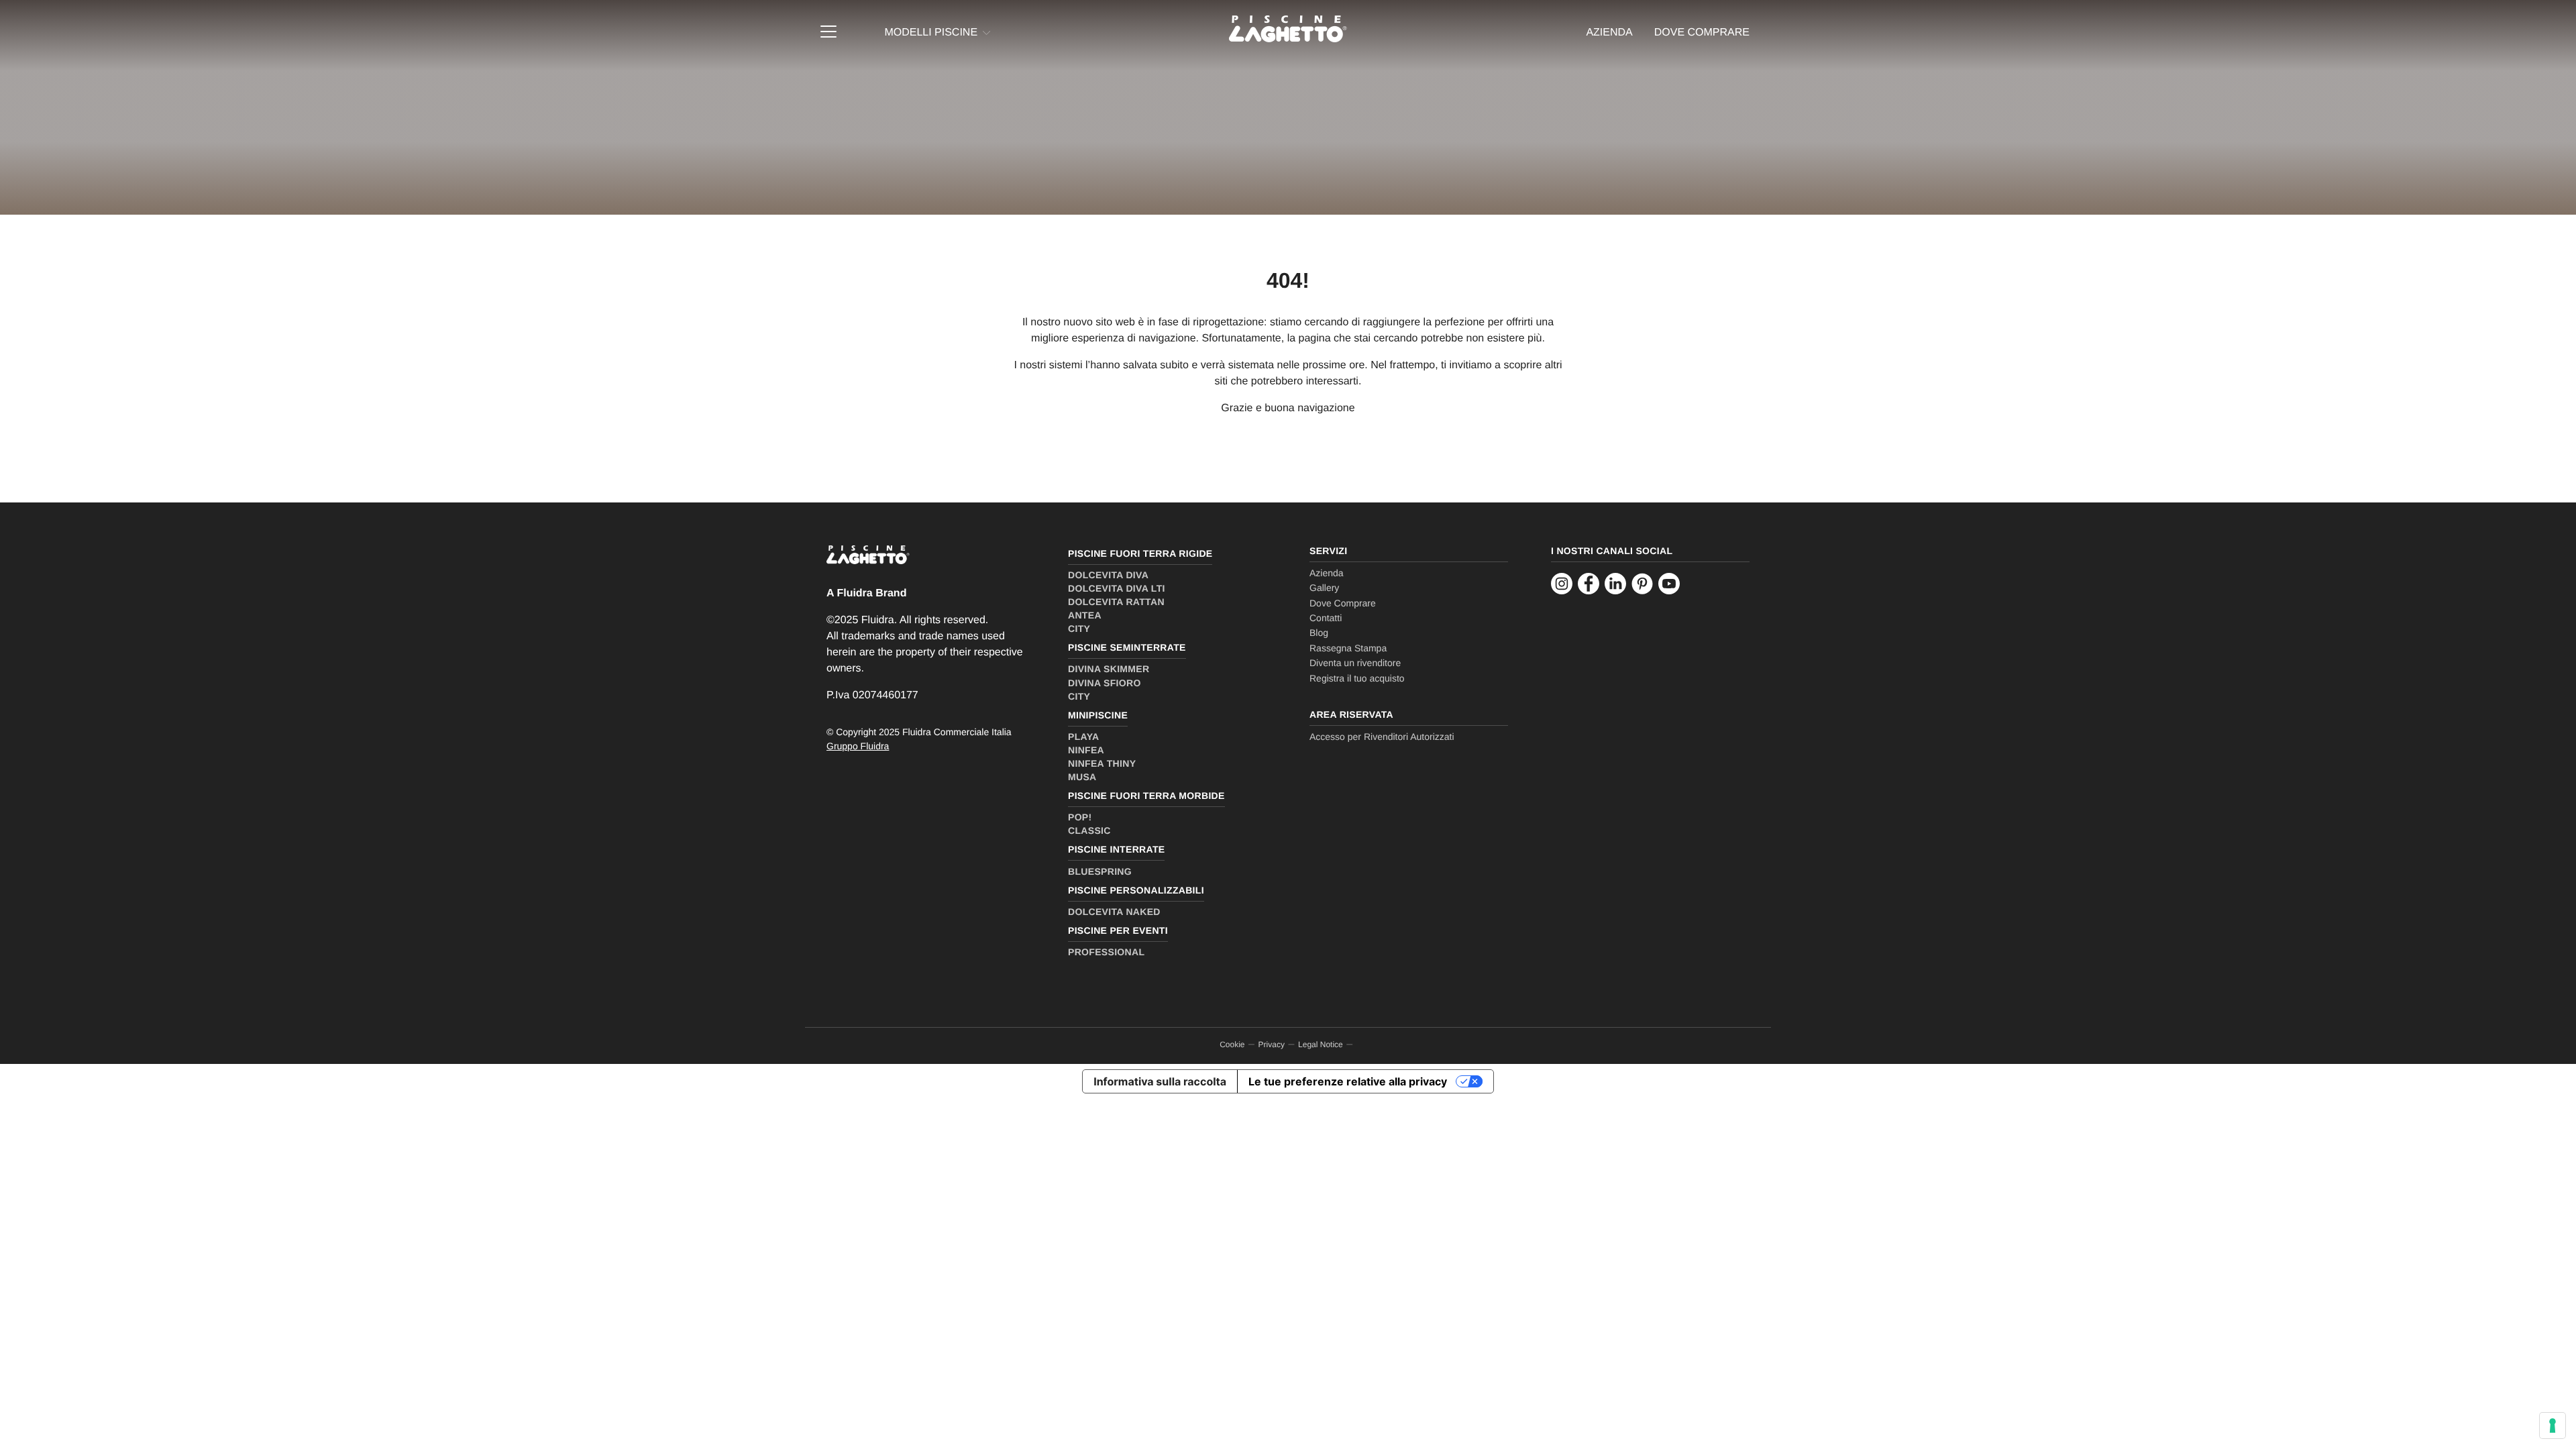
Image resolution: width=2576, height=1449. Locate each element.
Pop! (1080, 817)
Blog (1319, 633)
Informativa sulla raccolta (1160, 1081)
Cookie (1232, 1044)
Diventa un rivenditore (1355, 663)
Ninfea (1086, 750)
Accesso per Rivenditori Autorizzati (1382, 737)
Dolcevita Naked (1114, 912)
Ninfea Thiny (1102, 763)
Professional (1106, 952)
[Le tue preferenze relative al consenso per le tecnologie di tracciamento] (2553, 1426)
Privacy (1272, 1044)
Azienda (1609, 33)
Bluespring (1100, 871)
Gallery (1324, 588)
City (1079, 629)
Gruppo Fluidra (858, 746)
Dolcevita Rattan (1116, 602)
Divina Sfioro (1105, 683)
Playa (1083, 737)
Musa (1082, 777)
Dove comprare (1702, 33)
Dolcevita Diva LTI (1117, 588)
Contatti (1326, 618)
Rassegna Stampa (1348, 648)
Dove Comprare (1343, 603)
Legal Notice (1321, 1044)
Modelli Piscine (931, 33)
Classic (1089, 830)
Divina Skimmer (1109, 669)
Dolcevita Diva (1108, 575)
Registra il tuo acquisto (1357, 678)
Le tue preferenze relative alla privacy (1348, 1081)
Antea (1085, 615)
